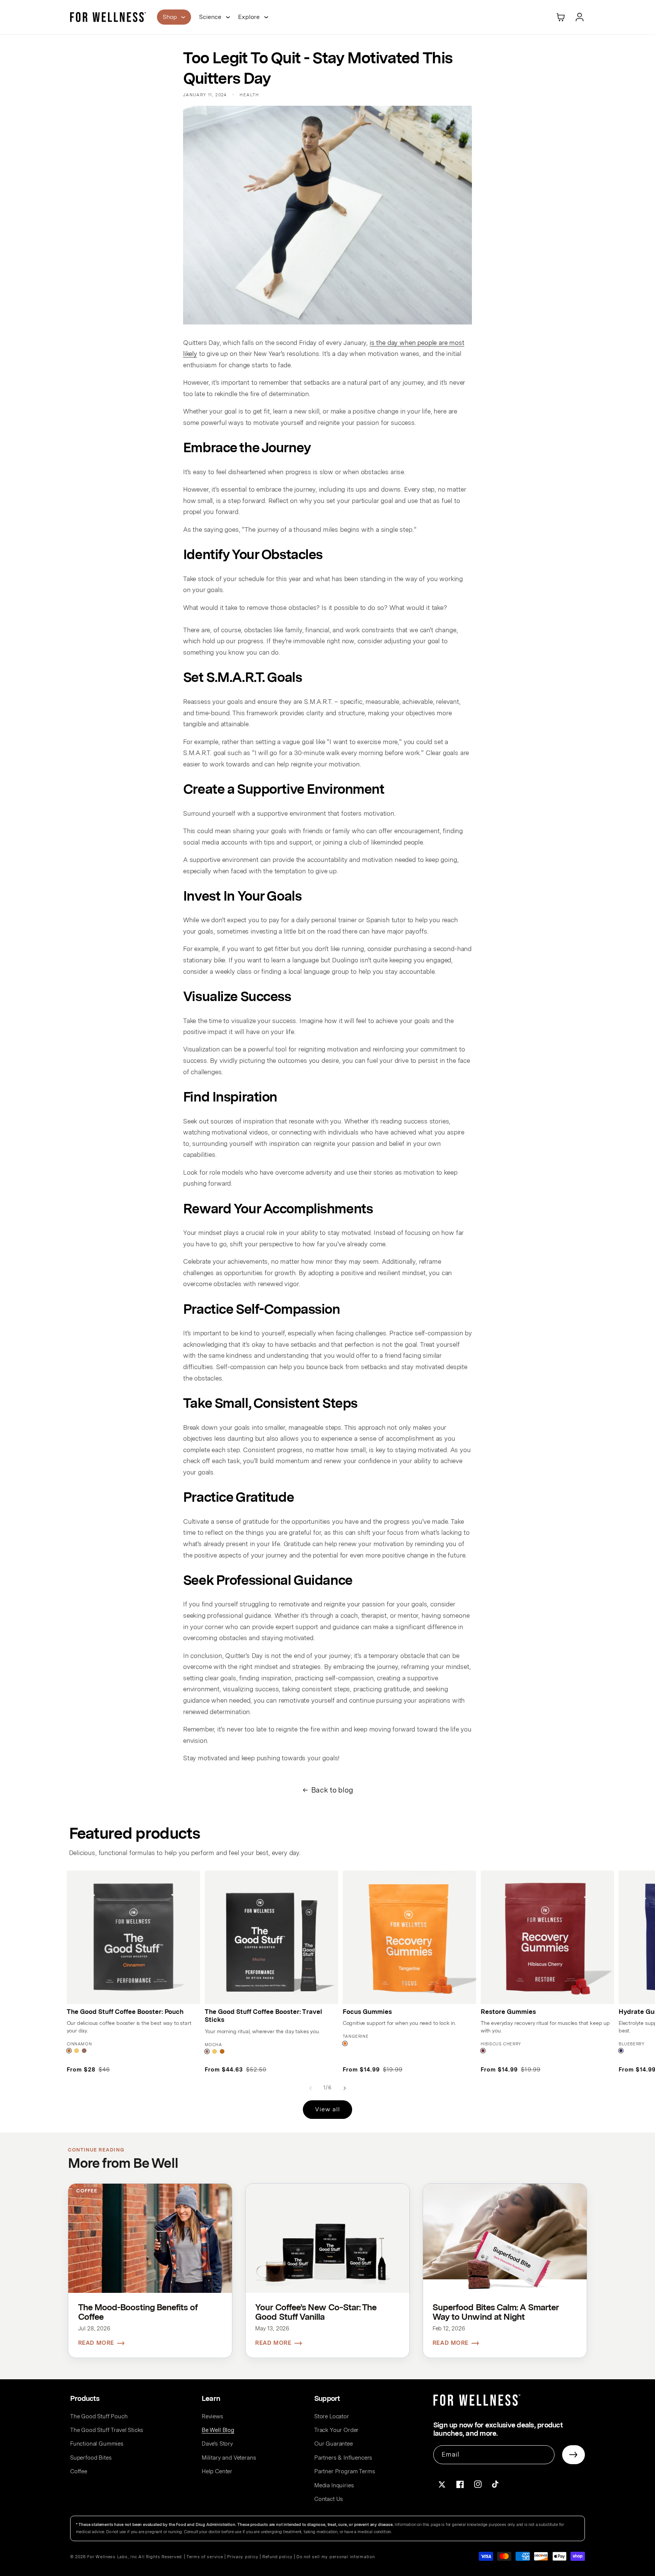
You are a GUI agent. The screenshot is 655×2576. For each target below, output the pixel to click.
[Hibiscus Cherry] (483, 2051)
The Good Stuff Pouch (99, 2416)
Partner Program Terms (345, 2471)
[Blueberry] (621, 2051)
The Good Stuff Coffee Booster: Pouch (125, 2012)
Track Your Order (336, 2430)
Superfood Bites (91, 2458)
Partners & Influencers (343, 2458)
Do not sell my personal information (336, 2557)
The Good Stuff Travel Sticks (107, 2430)
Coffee (79, 2471)
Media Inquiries (334, 2485)
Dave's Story (217, 2444)
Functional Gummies (97, 2444)
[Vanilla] (77, 2051)
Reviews (212, 2416)
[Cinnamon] (69, 2051)
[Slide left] (310, 2088)
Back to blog (332, 1790)
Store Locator (332, 2416)
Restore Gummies (508, 2012)
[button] (561, 17)
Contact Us (329, 2499)
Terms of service (205, 2557)
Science (210, 17)
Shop (170, 17)
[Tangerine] (345, 2043)
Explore (249, 17)
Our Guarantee (334, 2444)
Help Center (217, 2471)
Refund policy (277, 2557)
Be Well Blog (218, 2430)
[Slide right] (345, 2088)
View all (327, 2109)
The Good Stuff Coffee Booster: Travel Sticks (263, 2016)
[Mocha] (84, 2051)
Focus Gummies (367, 2012)
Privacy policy (243, 2557)
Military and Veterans (229, 2458)
